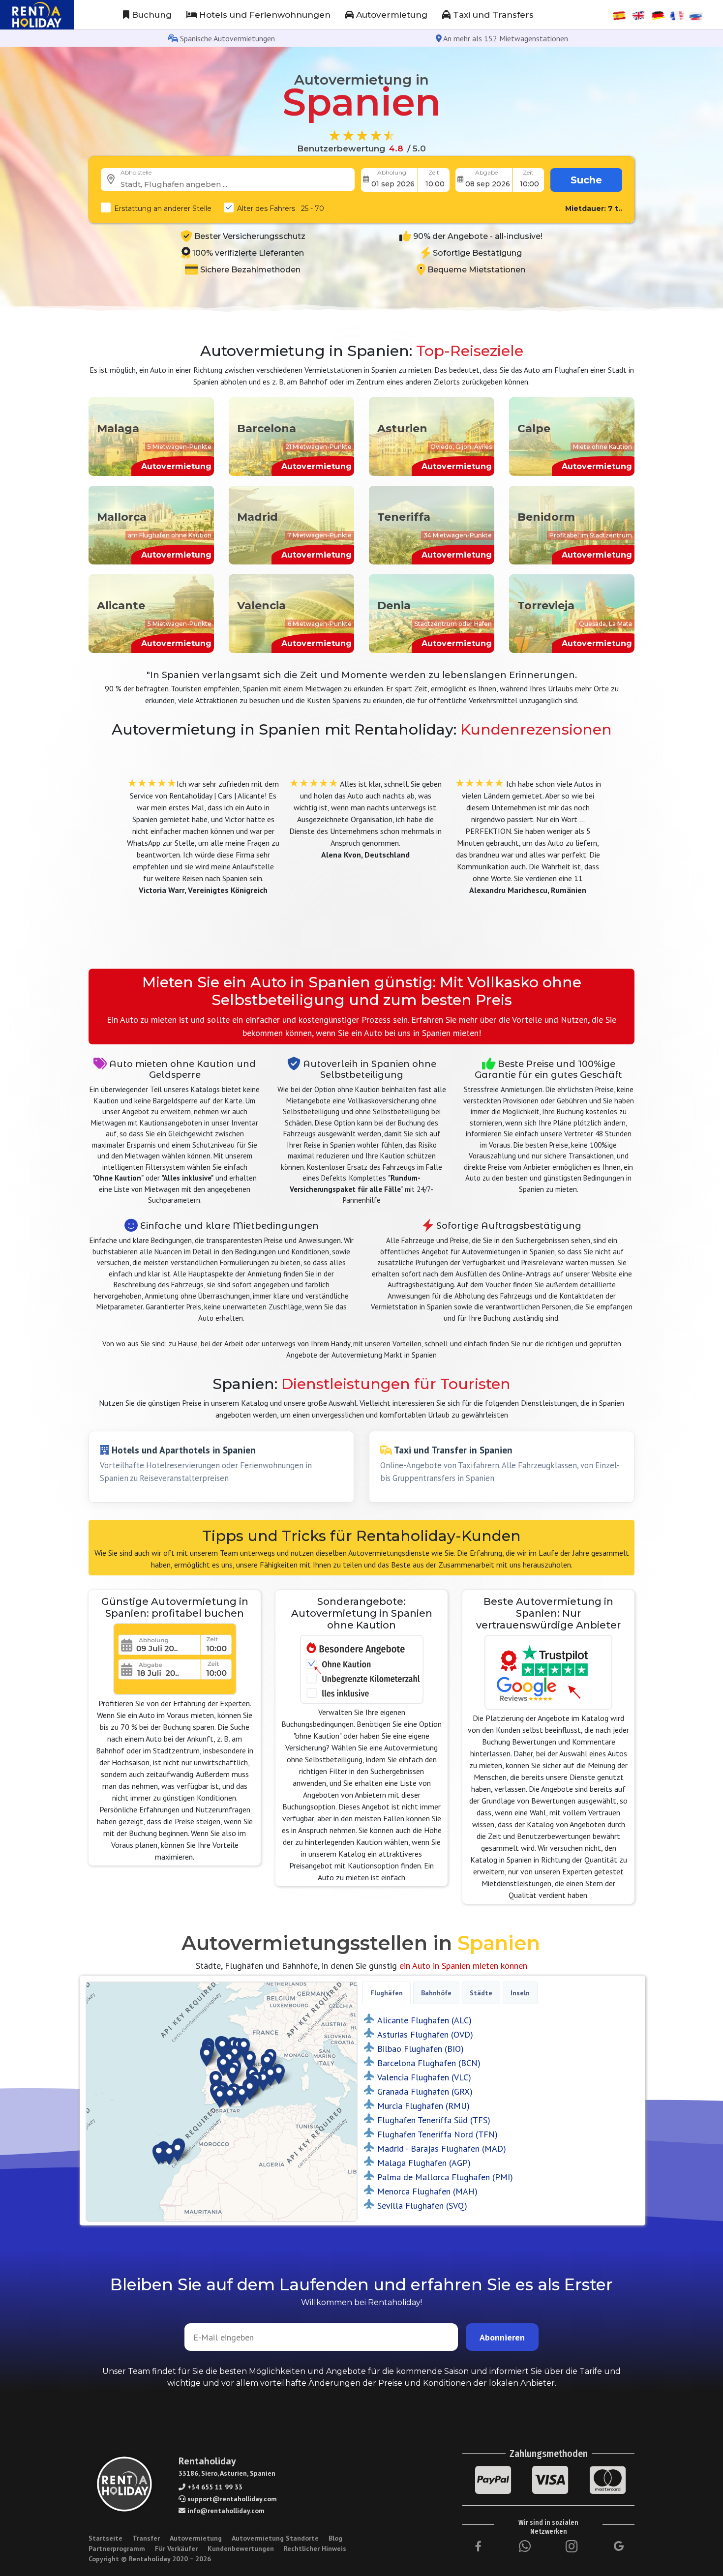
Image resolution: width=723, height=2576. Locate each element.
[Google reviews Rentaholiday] (619, 2546)
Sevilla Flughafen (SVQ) (422, 2206)
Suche (586, 180)
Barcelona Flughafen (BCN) (429, 2063)
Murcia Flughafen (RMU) (423, 2106)
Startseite (105, 2538)
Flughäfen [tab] (387, 1993)
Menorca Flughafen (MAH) (427, 2191)
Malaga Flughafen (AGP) (424, 2163)
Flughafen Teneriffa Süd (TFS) (434, 2120)
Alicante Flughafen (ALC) (424, 2020)
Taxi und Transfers (492, 15)
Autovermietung (391, 15)
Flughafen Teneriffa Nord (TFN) (437, 2134)
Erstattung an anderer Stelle (163, 208)
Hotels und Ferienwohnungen (264, 15)
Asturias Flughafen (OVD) (425, 2034)
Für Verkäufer (176, 2548)
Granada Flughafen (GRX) (425, 2091)
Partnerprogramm (117, 2548)
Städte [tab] (481, 1993)
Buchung (151, 15)
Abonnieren (502, 2337)
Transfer (146, 2538)
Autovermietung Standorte (275, 2538)
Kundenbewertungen (241, 2548)
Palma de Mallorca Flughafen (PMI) (445, 2177)
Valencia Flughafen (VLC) (424, 2077)
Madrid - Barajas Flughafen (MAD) (442, 2148)
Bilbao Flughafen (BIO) (421, 2049)
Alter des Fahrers (281, 208)
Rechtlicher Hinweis (315, 2548)
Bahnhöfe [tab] (436, 1993)
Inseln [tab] (520, 1993)
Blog (335, 2538)
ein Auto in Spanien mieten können (463, 1966)
